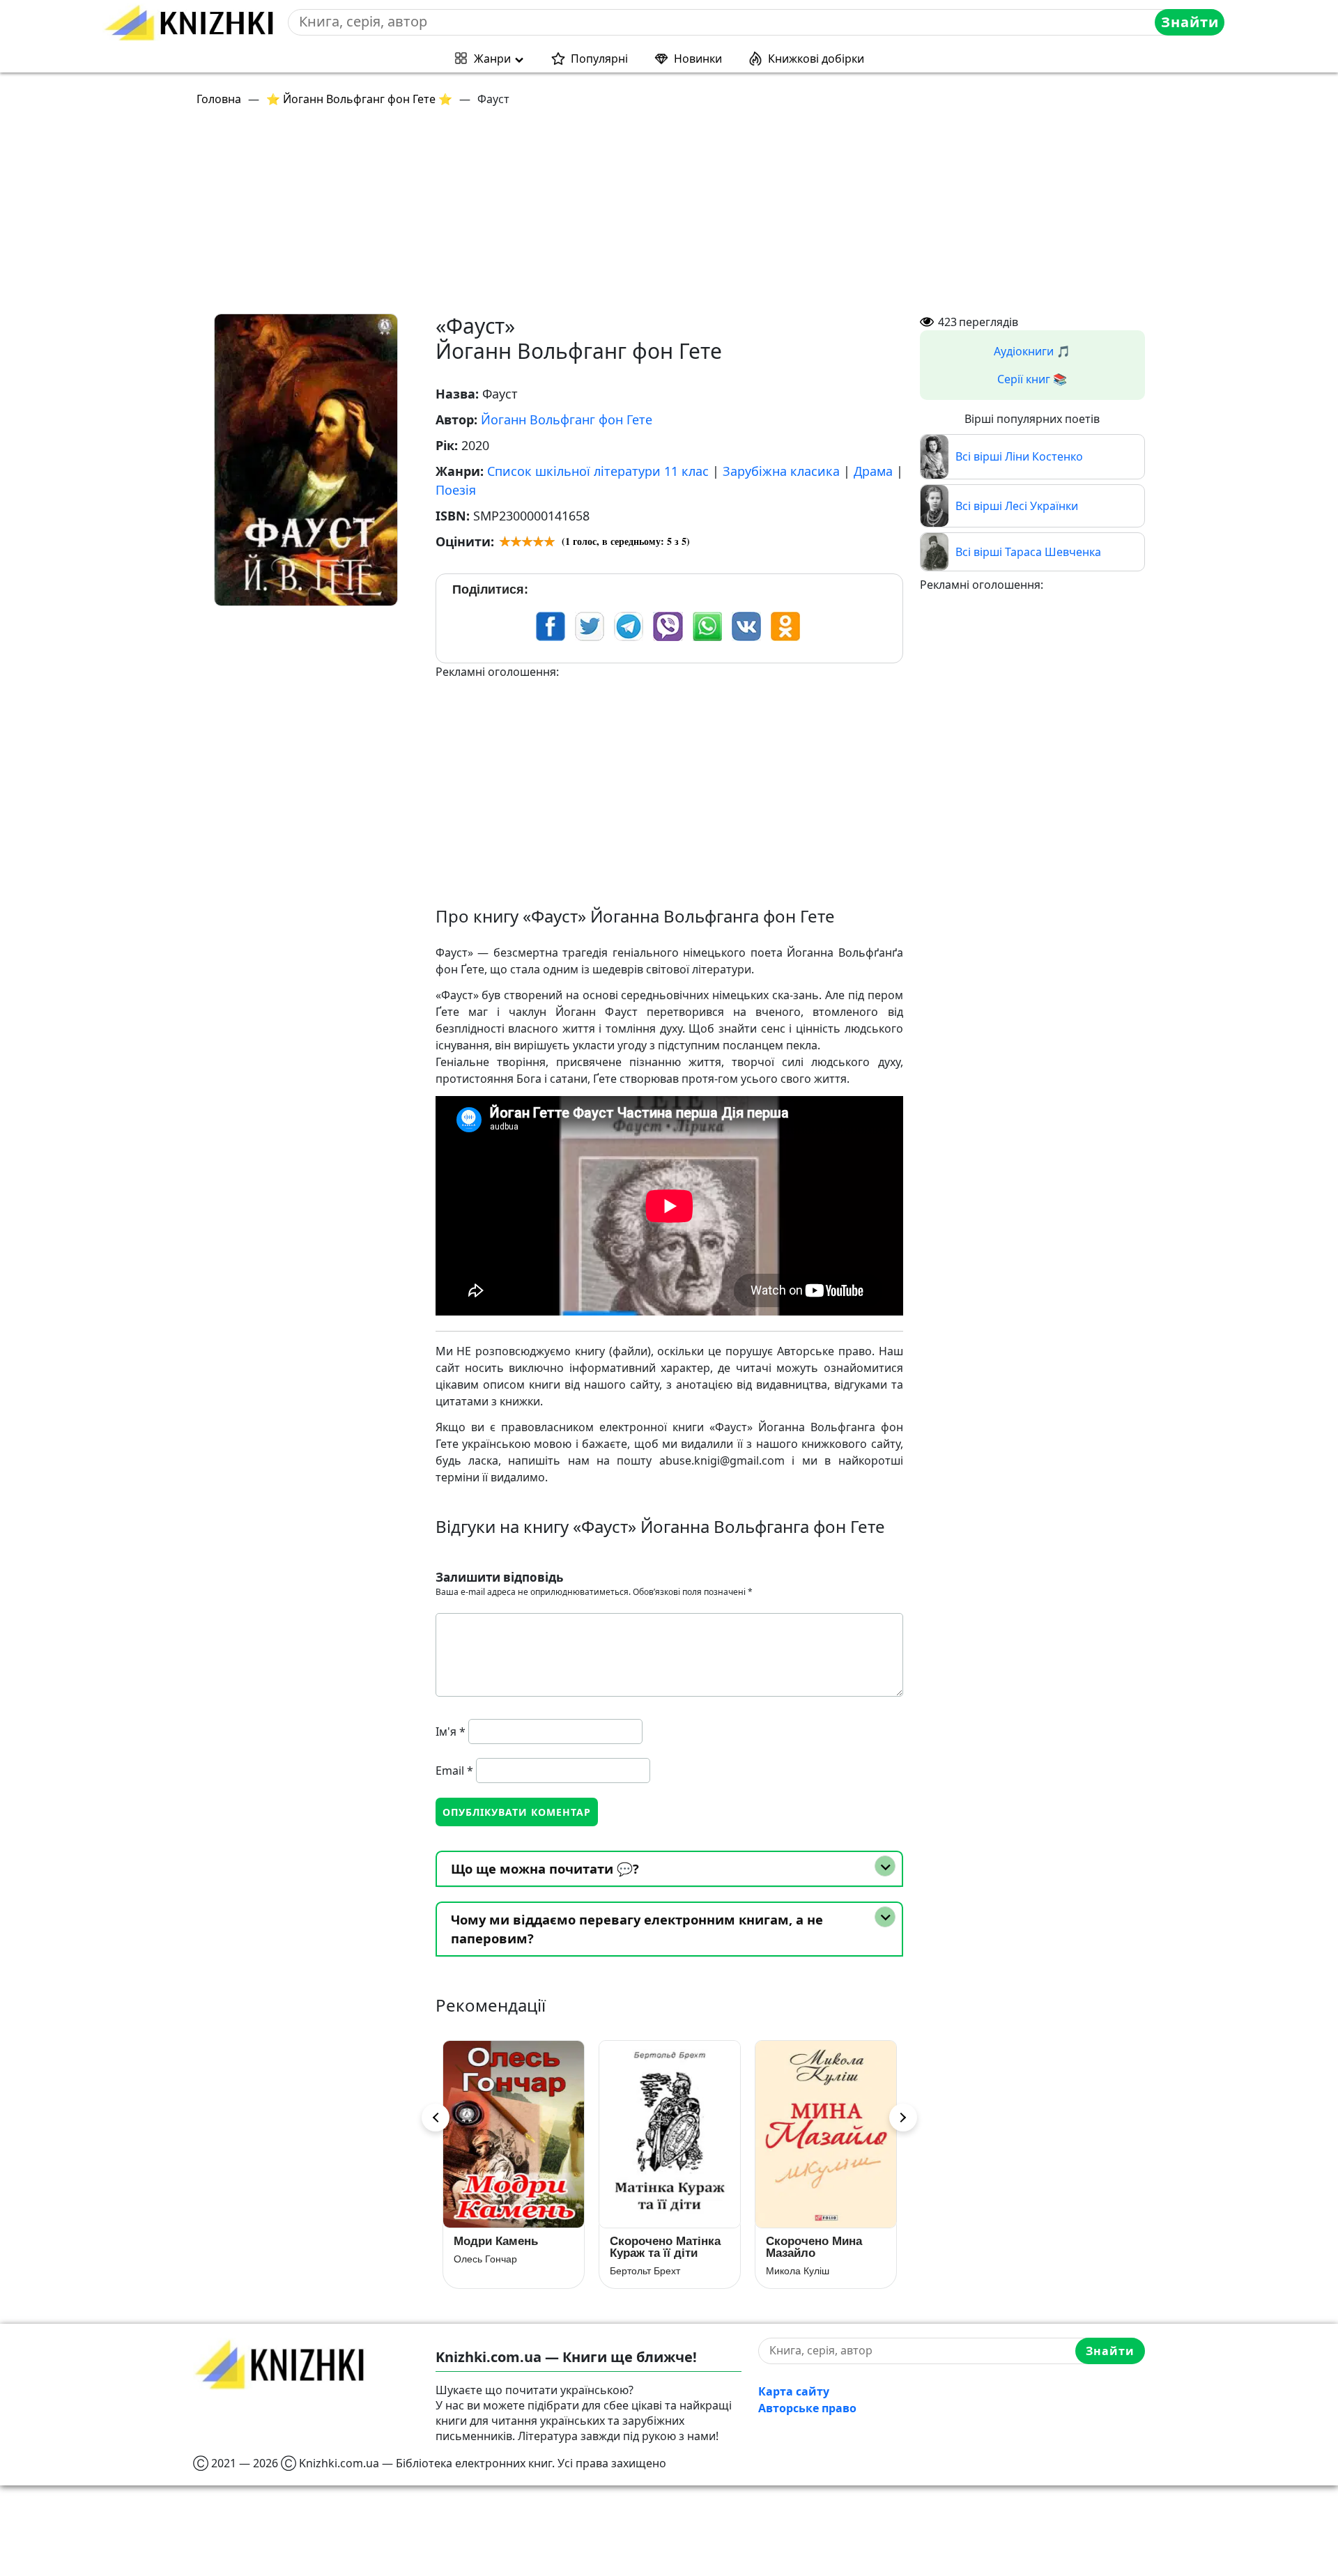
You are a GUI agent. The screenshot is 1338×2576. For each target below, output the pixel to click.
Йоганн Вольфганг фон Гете (567, 419)
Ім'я (451, 1732)
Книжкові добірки (816, 59)
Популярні (599, 59)
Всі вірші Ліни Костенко (1019, 456)
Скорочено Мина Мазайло (658, 2247)
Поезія (456, 490)
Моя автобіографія (821, 2241)
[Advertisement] (611, 216)
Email (454, 1771)
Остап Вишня (797, 2259)
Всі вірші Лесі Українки (1017, 506)
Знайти (1190, 22)
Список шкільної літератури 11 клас (598, 471)
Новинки (698, 59)
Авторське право (807, 2408)
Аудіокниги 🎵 (1032, 351)
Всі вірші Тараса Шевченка (1028, 552)
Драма (873, 471)
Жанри (492, 59)
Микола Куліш (641, 2271)
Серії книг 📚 (1032, 379)
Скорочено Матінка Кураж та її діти (509, 2247)
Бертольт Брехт (489, 2271)
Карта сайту (794, 2391)
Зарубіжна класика (781, 471)
